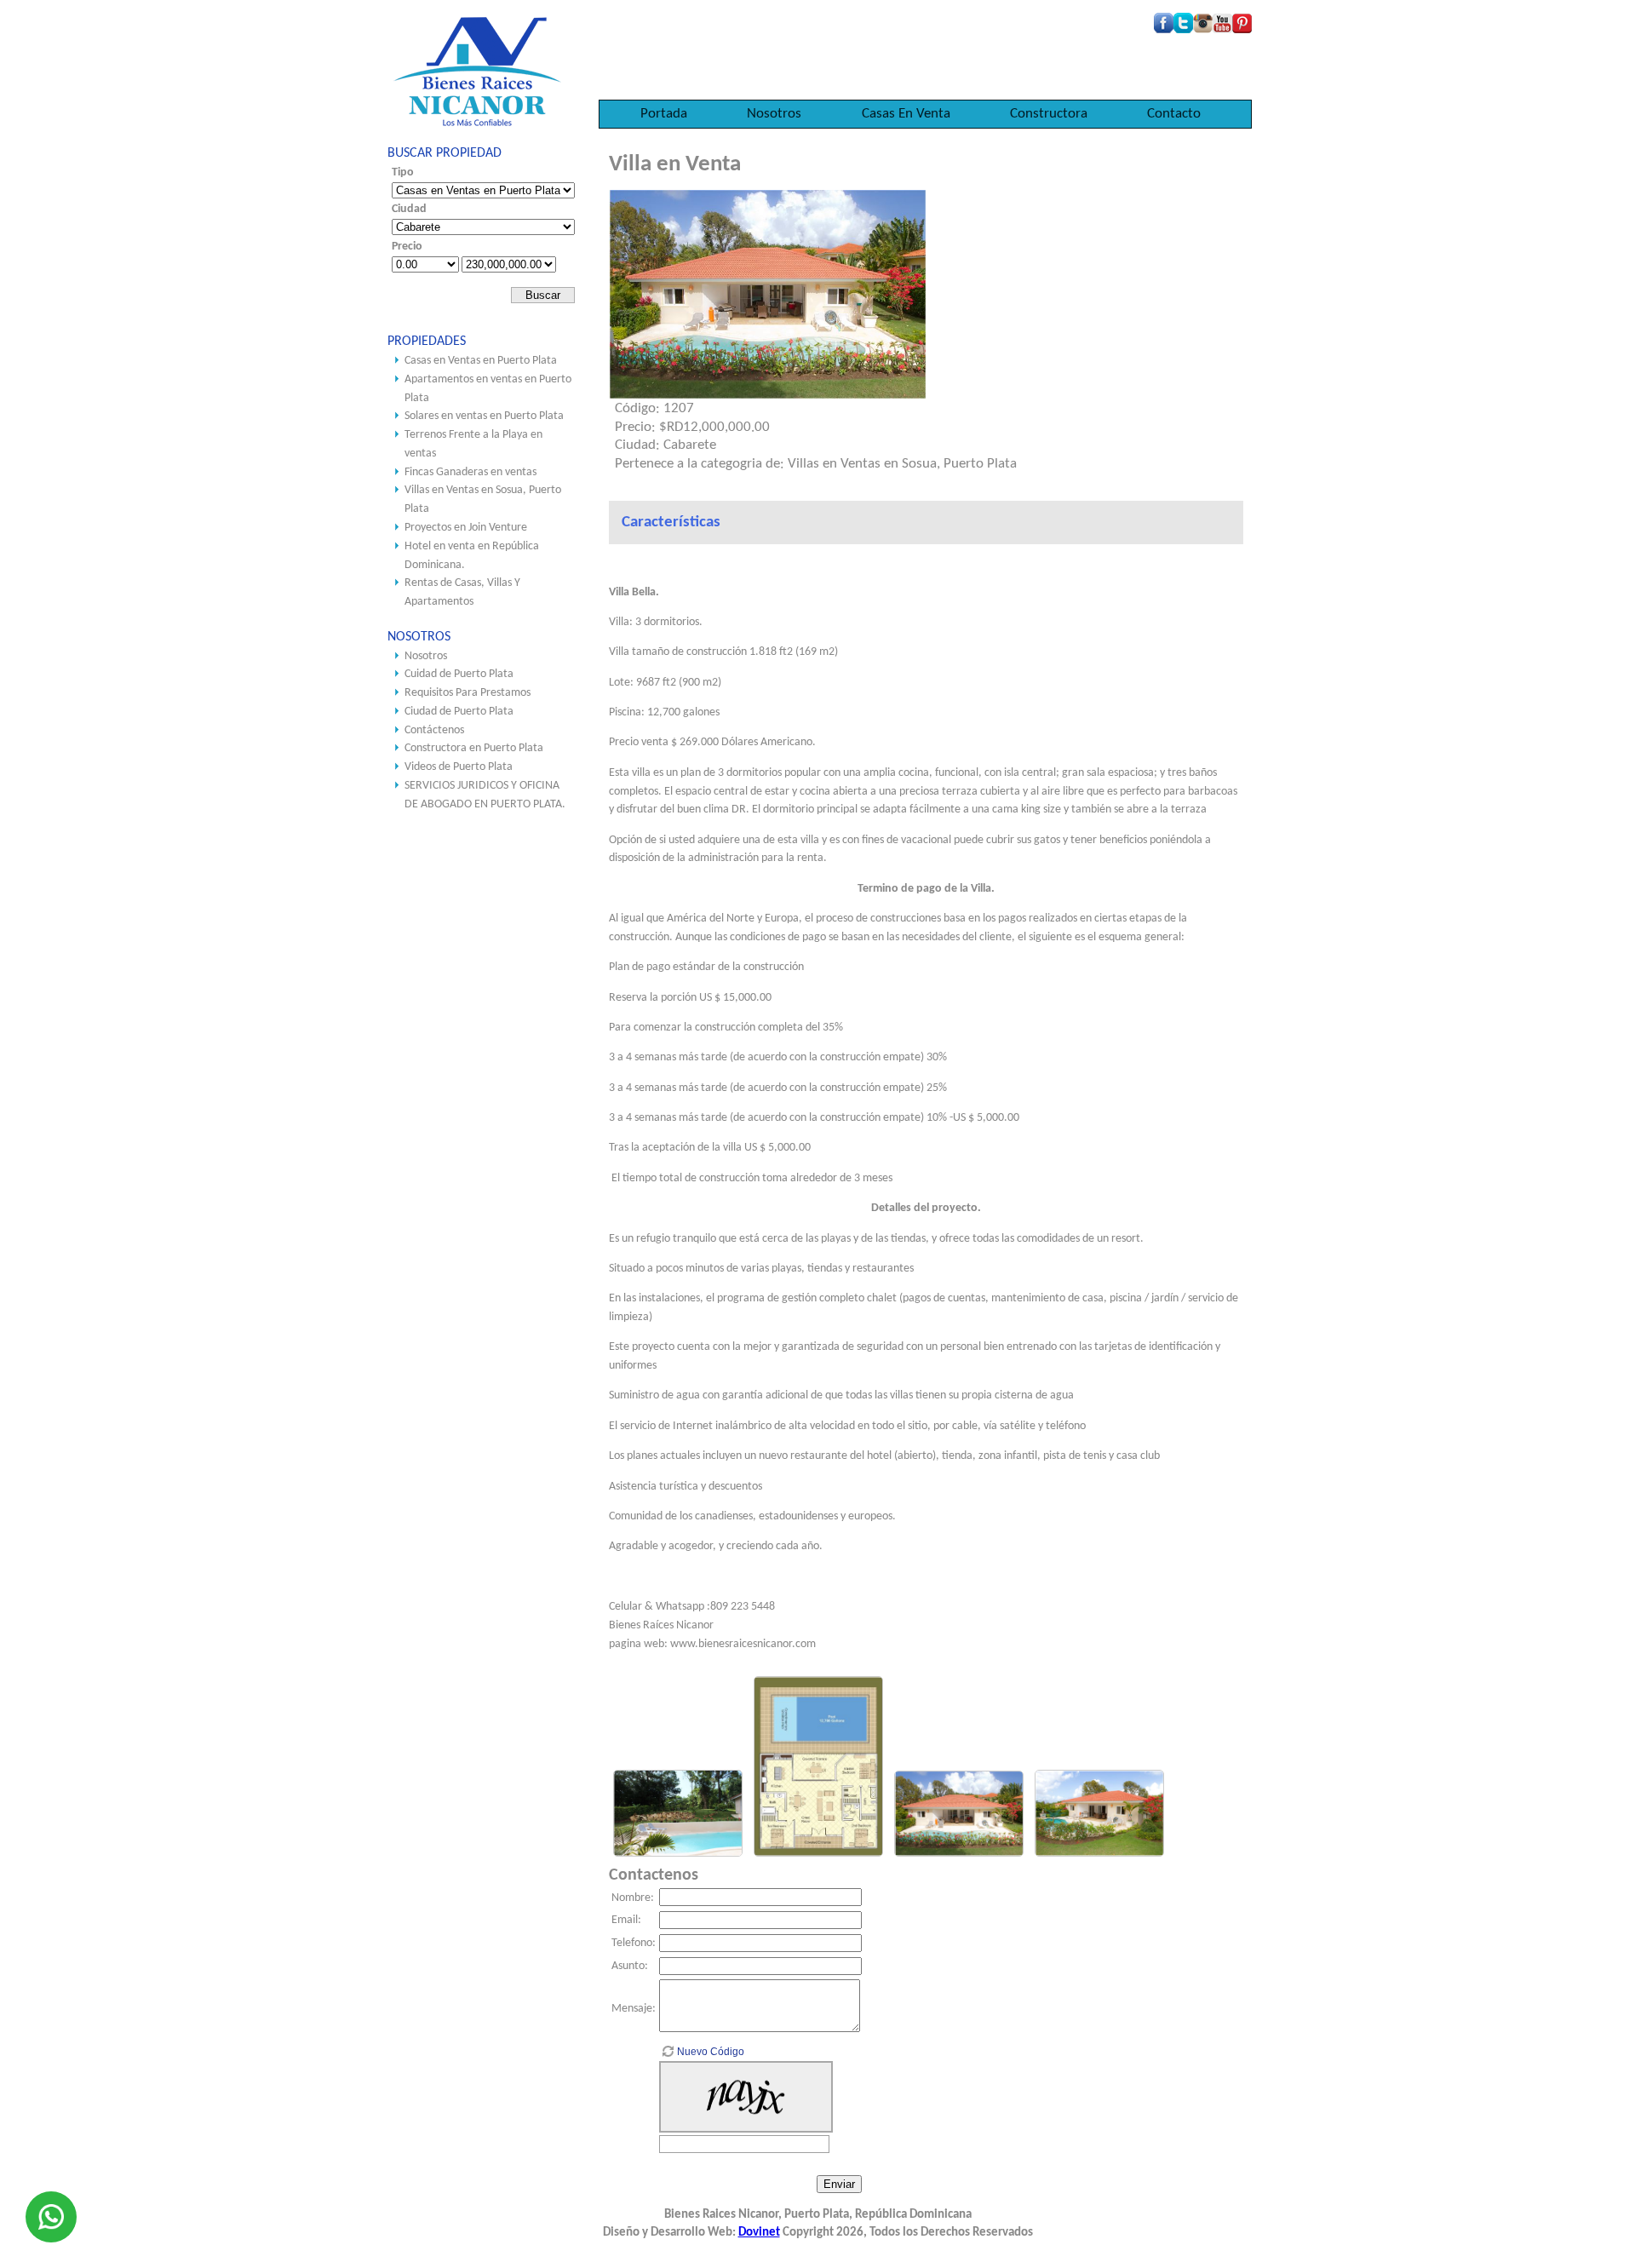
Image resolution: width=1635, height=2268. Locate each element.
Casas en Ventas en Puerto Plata (481, 361)
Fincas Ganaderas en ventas (470, 472)
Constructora (1049, 114)
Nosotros (774, 114)
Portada (664, 114)
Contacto (1174, 114)
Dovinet (759, 2233)
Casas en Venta (906, 114)
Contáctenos (434, 730)
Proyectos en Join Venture (466, 528)
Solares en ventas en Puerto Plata (484, 416)
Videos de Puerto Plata (459, 767)
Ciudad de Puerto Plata (459, 712)
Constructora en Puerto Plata (474, 748)
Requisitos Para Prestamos (468, 693)
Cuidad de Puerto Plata (459, 674)
